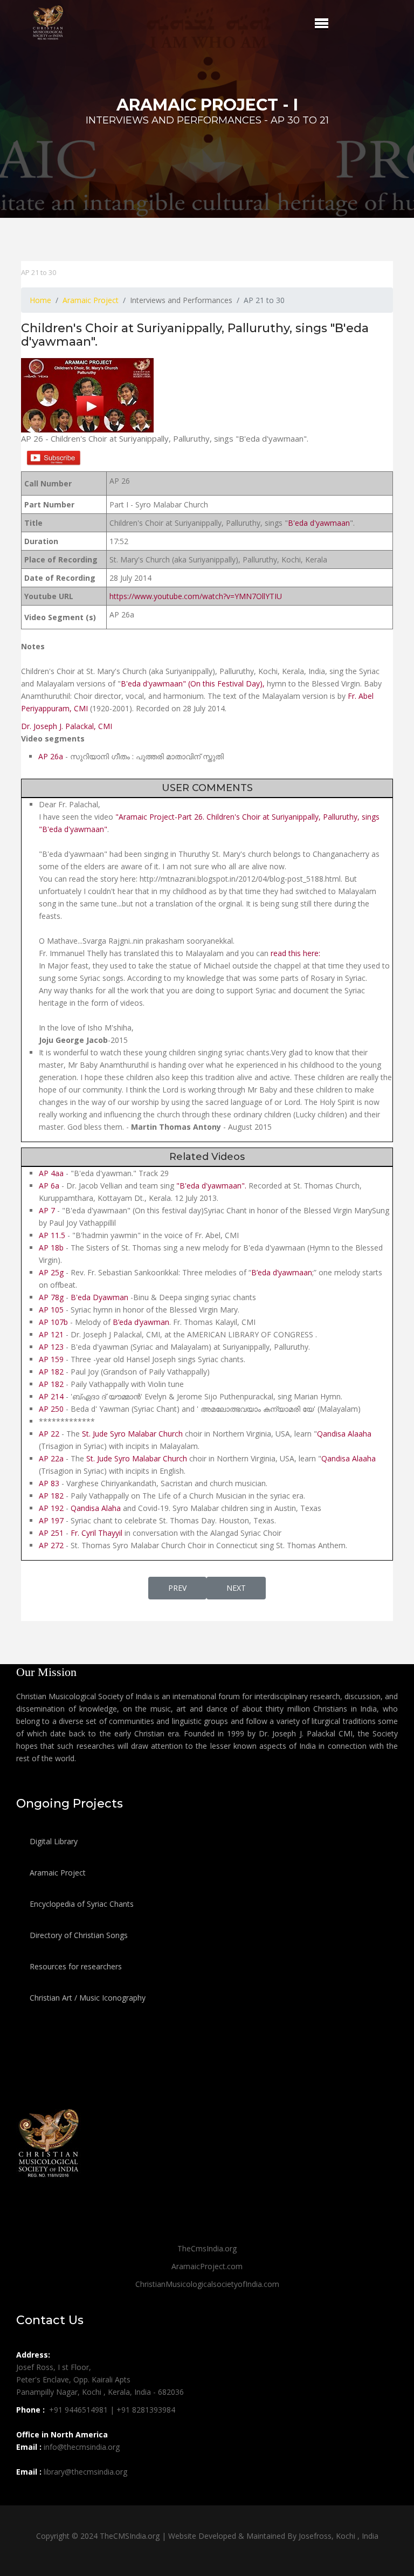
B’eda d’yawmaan (282, 1272)
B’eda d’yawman (141, 1322)
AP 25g (52, 1272)
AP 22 (50, 1434)
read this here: (295, 953)
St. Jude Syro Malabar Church (132, 1434)
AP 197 (51, 1520)
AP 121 (51, 1334)
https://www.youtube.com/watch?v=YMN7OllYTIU (196, 596)
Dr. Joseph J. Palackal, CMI (67, 726)
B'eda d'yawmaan (319, 523)
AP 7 (47, 1210)
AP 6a (49, 1186)
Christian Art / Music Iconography (87, 1998)
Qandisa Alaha (96, 1508)
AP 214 (51, 1396)
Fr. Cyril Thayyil (96, 1533)
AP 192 (51, 1508)
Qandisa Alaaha (344, 1434)
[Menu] (322, 23)
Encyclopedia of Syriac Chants (81, 1904)
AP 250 (51, 1409)
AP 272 (51, 1545)
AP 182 (52, 1372)
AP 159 (51, 1359)
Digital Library (53, 1841)
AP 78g (51, 1297)
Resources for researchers (75, 1966)
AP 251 (51, 1533)
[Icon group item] (26, 2496)
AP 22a (51, 1458)
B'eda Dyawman (99, 1297)
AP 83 (49, 1483)
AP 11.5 (53, 1235)
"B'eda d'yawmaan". (211, 1186)
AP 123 (51, 1347)
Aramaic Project (57, 1873)
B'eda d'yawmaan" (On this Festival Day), (193, 684)
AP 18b (51, 1248)
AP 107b (53, 1322)
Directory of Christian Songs (78, 1935)
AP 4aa (51, 1173)
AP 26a (51, 756)
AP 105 (51, 1310)
